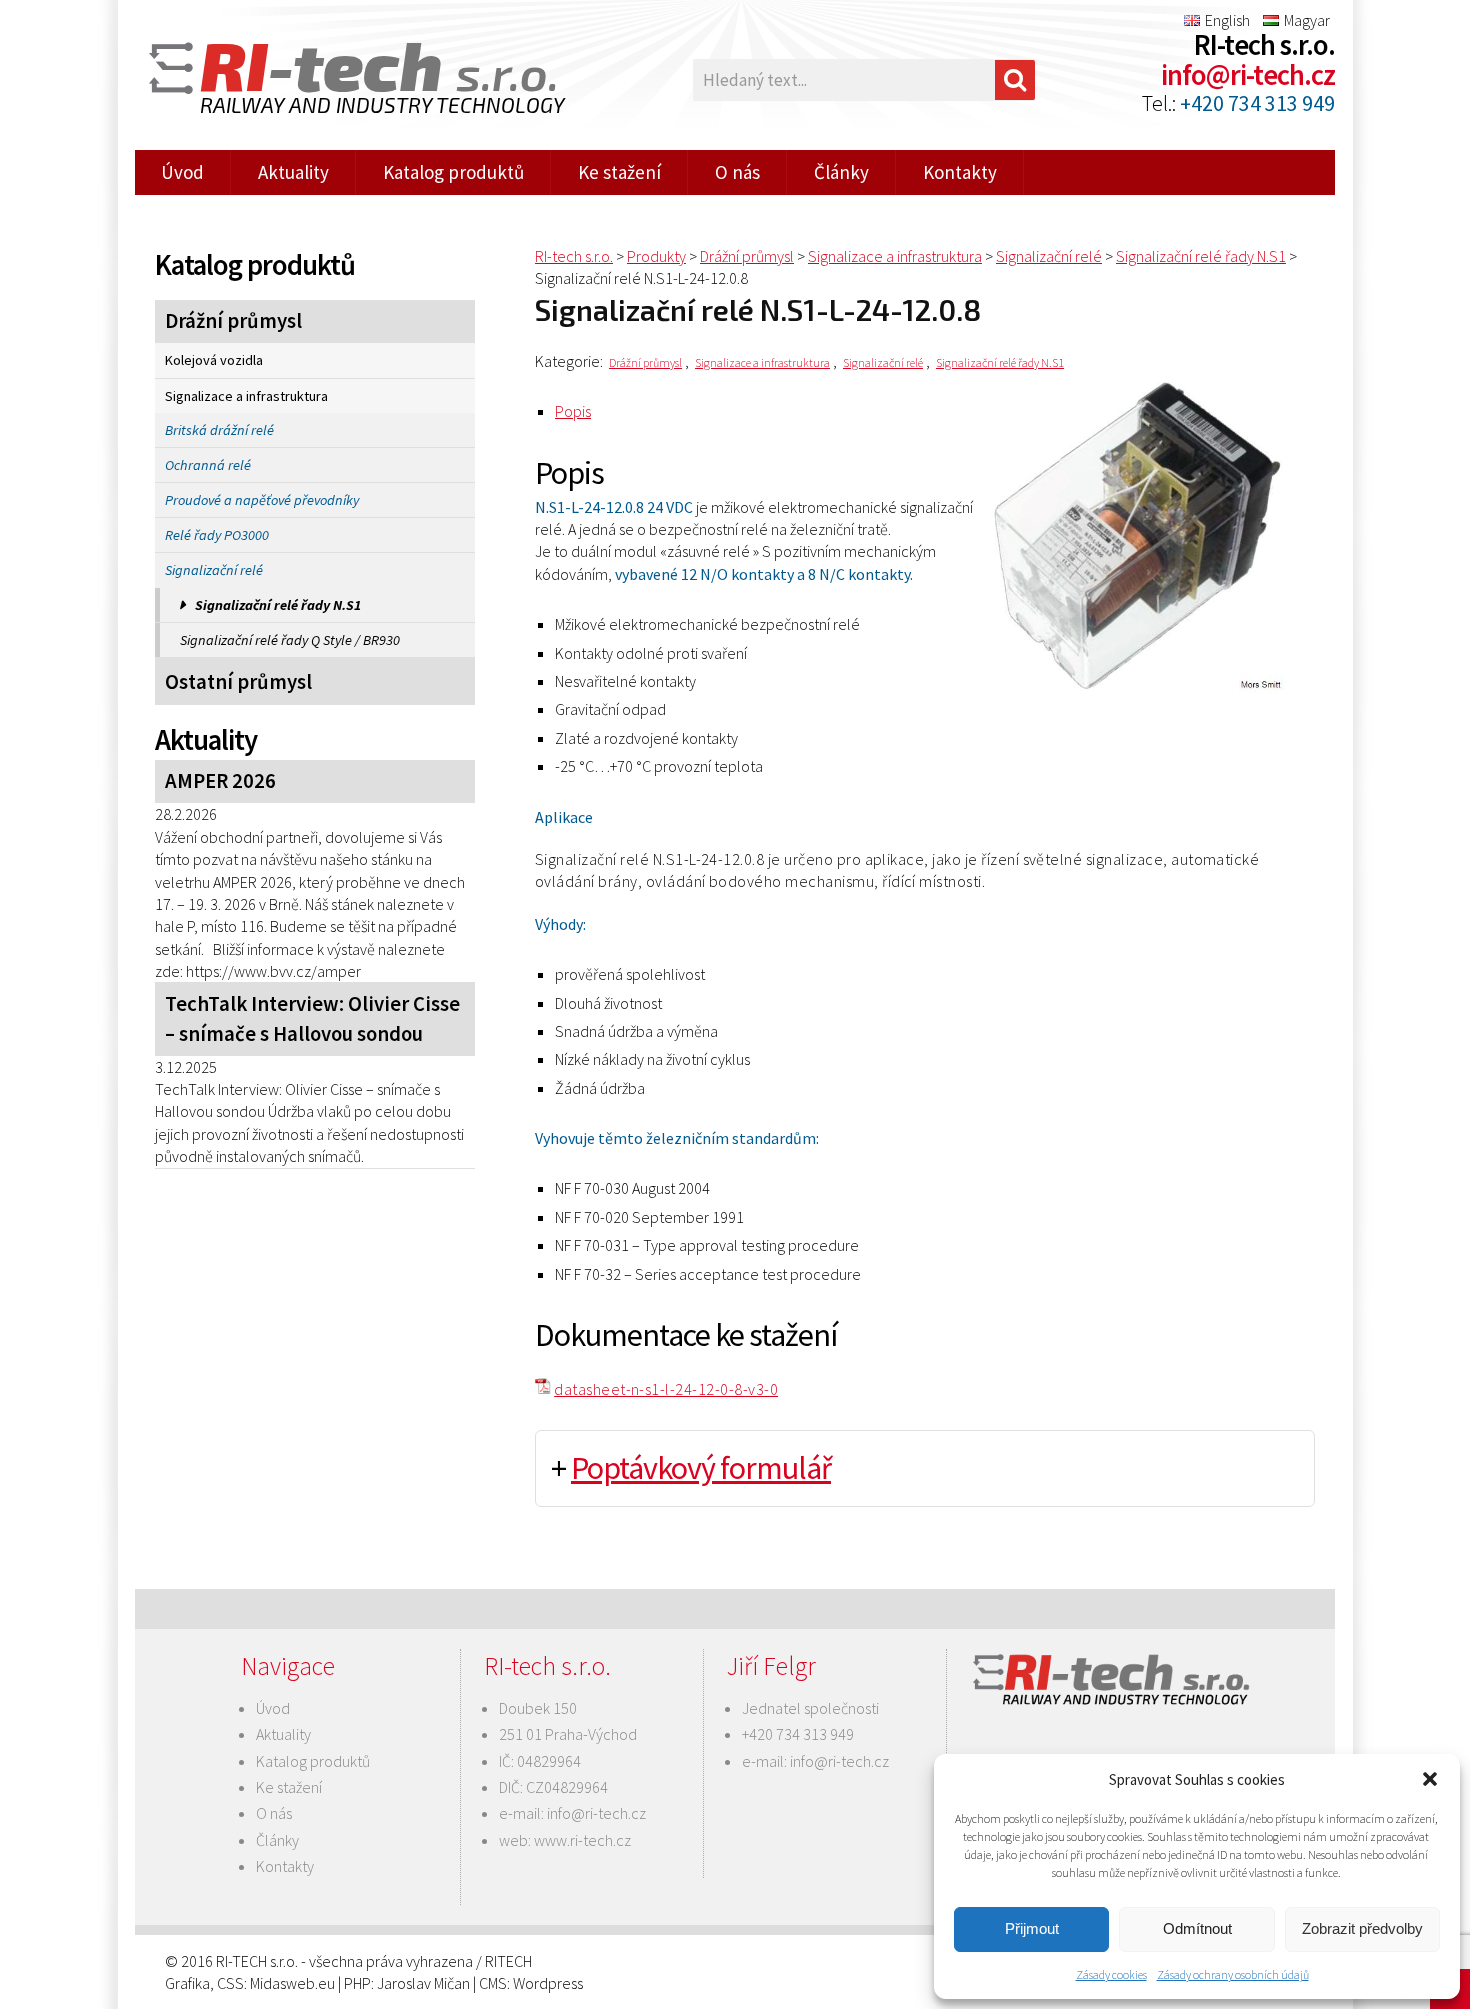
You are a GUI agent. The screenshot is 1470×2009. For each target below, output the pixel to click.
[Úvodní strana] (345, 80)
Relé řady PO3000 (217, 535)
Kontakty (960, 172)
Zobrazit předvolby (1362, 1928)
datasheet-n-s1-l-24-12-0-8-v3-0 (666, 1389)
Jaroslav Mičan (423, 1983)
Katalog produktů (453, 172)
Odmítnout (1197, 1928)
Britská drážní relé (219, 430)
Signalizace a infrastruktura (246, 396)
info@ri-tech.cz (1248, 75)
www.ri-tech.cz (582, 1840)
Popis (573, 411)
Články (841, 172)
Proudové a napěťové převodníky (262, 500)
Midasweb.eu (292, 1983)
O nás (737, 172)
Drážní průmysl (233, 321)
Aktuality (293, 172)
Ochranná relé (208, 465)
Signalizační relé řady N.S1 (278, 605)
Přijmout (1032, 1928)
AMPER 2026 (220, 781)
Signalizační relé (214, 570)
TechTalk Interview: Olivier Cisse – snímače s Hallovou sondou (312, 1018)
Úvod (182, 172)
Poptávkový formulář (701, 1468)
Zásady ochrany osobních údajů (1233, 1974)
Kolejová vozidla (214, 360)
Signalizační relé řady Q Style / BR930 (290, 640)
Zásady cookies (1111, 1974)
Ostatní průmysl (238, 682)
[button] (1430, 1779)
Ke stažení (619, 172)
